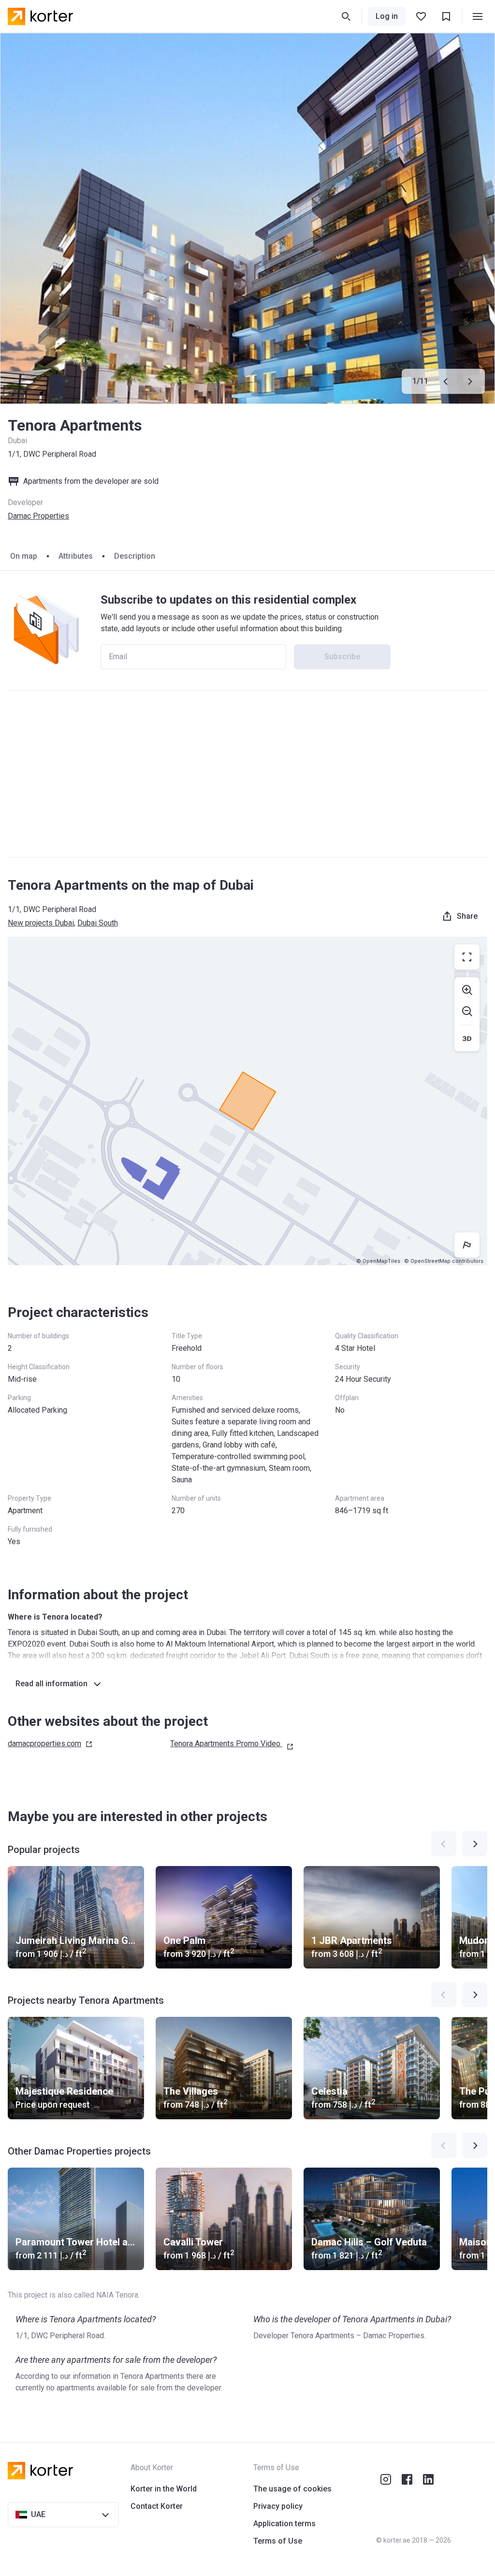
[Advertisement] (247, 774)
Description (135, 556)
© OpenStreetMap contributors (444, 1261)
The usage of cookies (292, 2489)
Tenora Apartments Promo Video (225, 1744)
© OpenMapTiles (378, 1261)
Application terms (284, 2524)
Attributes (76, 556)
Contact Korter (157, 2506)
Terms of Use (278, 2541)
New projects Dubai (41, 923)
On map (24, 556)
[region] (247, 1101)
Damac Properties (38, 516)
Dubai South (98, 923)
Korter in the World (164, 2489)
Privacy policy (278, 2506)
